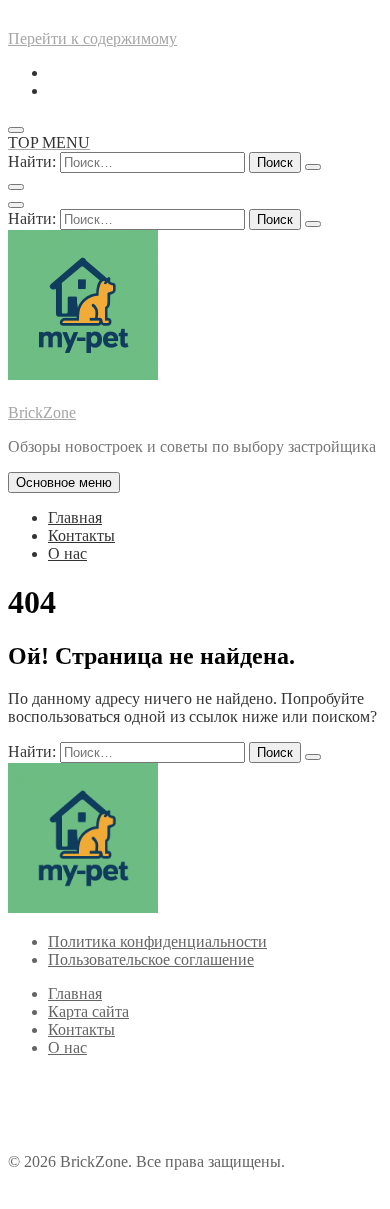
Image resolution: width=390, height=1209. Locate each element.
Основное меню (64, 482)
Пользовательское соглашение (151, 959)
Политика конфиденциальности (157, 941)
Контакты (81, 535)
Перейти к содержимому (92, 38)
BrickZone (42, 412)
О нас (67, 553)
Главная (75, 517)
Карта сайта (88, 1011)
